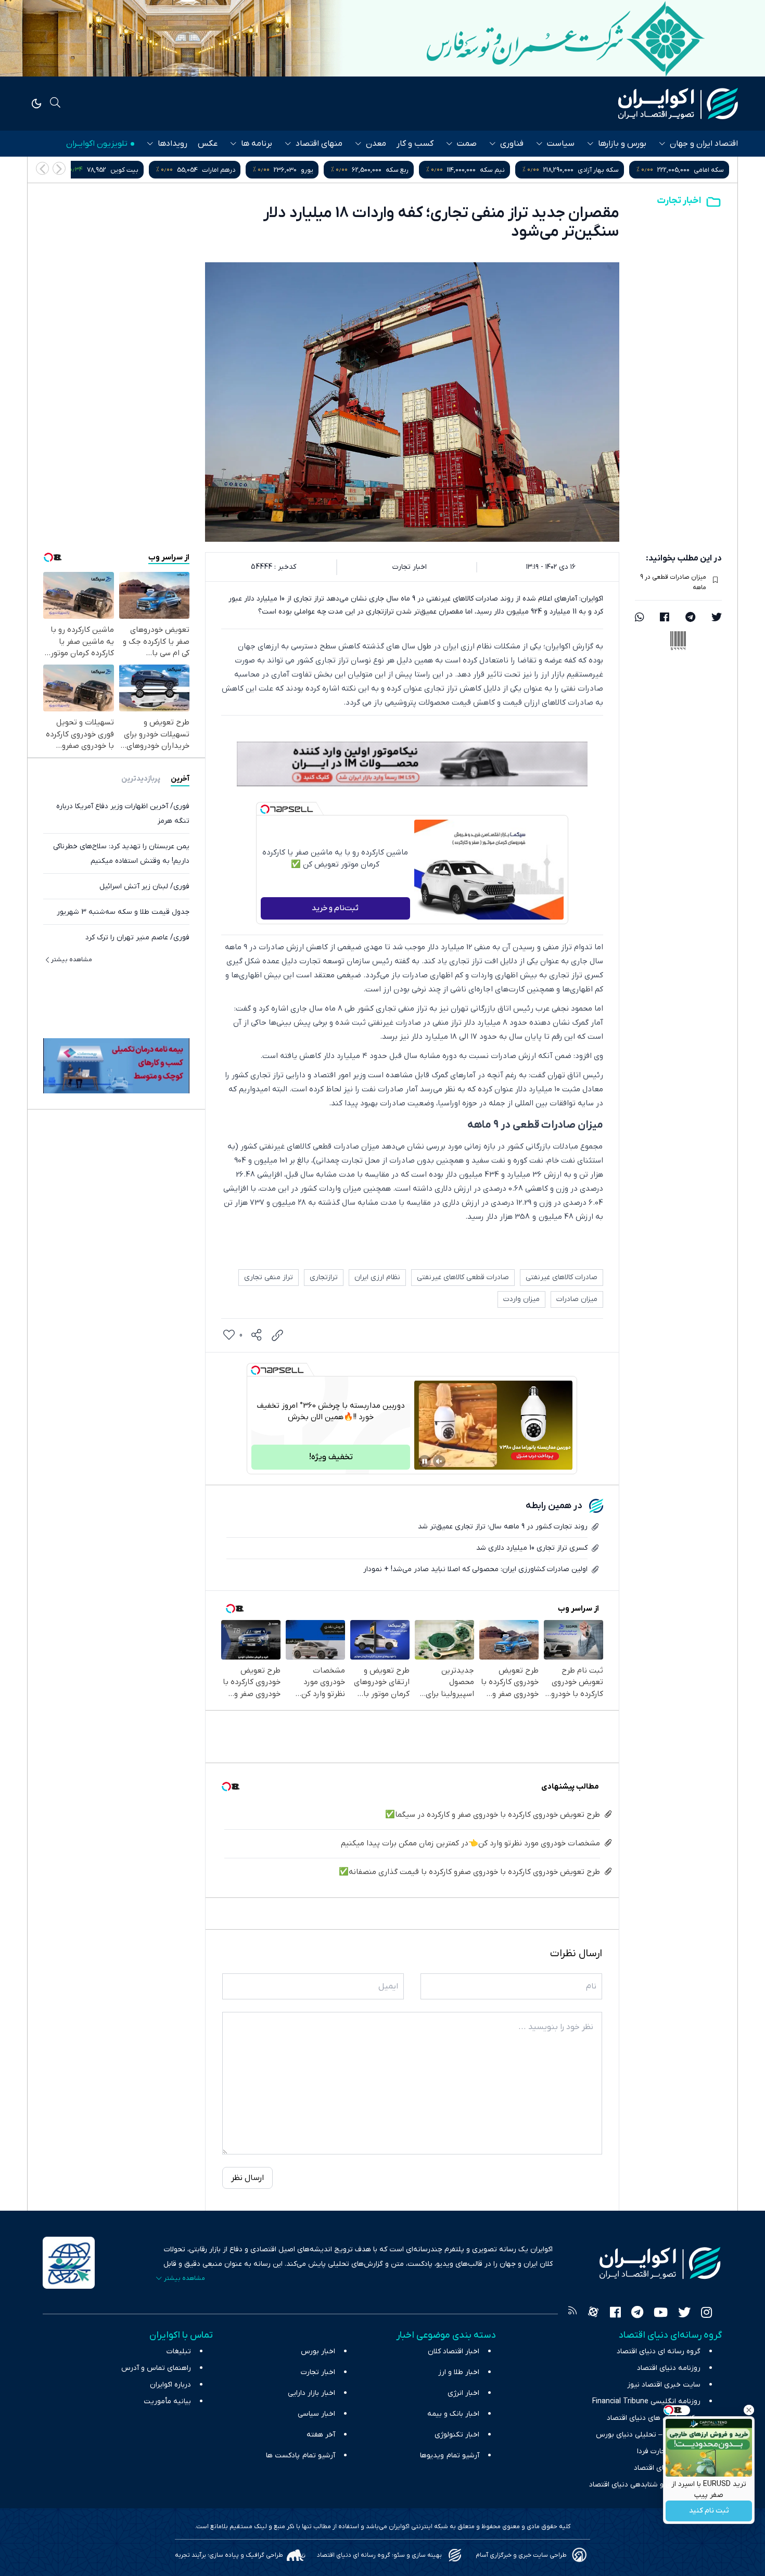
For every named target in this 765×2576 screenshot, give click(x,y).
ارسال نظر (247, 2178)
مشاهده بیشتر (72, 959)
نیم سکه (711, 170)
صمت (467, 144)
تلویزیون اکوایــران (97, 144)
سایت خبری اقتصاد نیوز (664, 2385)
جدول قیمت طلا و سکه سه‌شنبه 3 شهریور (123, 911)
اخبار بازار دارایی (311, 2393)
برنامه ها (257, 144)
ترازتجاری (324, 1277)
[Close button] (749, 2410)
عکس (208, 144)
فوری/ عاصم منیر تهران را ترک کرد (137, 937)
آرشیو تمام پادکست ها (301, 2456)
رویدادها (173, 144)
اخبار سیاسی (316, 2414)
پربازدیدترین (141, 778)
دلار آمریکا (112, 170)
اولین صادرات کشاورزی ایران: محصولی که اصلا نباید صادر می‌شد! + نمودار (475, 1569)
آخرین (180, 778)
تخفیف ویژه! (331, 1457)
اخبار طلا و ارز (459, 2372)
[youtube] (661, 2314)
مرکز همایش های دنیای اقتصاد (654, 2418)
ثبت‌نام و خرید (335, 908)
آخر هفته (321, 2435)
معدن (376, 144)
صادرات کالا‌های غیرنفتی (562, 1277)
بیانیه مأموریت (167, 2401)
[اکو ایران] (678, 104)
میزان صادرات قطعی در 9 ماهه (673, 582)
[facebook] (665, 618)
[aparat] (593, 2314)
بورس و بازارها (622, 144)
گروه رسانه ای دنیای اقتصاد (659, 2351)
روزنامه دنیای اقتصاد (669, 2368)
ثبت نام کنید (709, 2511)
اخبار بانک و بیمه (453, 2414)
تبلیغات (179, 2351)
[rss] (572, 2314)
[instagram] (706, 2314)
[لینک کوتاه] (277, 1335)
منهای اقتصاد (319, 144)
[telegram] (690, 618)
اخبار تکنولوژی (457, 2435)
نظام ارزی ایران (377, 1277)
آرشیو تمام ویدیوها (450, 2456)
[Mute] (439, 1461)
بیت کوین (343, 170)
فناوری (512, 144)
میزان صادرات (577, 1299)
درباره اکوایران (170, 2385)
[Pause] (425, 1461)
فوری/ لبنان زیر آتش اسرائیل (144, 886)
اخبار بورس (318, 2351)
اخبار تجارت (679, 201)
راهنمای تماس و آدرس (156, 2368)
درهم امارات (437, 170)
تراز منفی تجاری (269, 1277)
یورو (526, 170)
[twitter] (717, 618)
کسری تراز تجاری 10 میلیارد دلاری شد (532, 1548)
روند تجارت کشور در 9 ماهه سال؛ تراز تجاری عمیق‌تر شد (503, 1527)
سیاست (561, 144)
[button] (42, 168)
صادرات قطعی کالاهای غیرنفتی (463, 1277)
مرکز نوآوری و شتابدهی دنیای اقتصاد (645, 2485)
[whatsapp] (640, 618)
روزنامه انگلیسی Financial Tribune (646, 2401)
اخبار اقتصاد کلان (454, 2351)
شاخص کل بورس (235, 170)
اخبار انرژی (463, 2393)
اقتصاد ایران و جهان (704, 144)
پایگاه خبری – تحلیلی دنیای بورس (648, 2435)
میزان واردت (521, 1299)
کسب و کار (415, 144)
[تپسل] (265, 809)
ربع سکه (616, 170)
